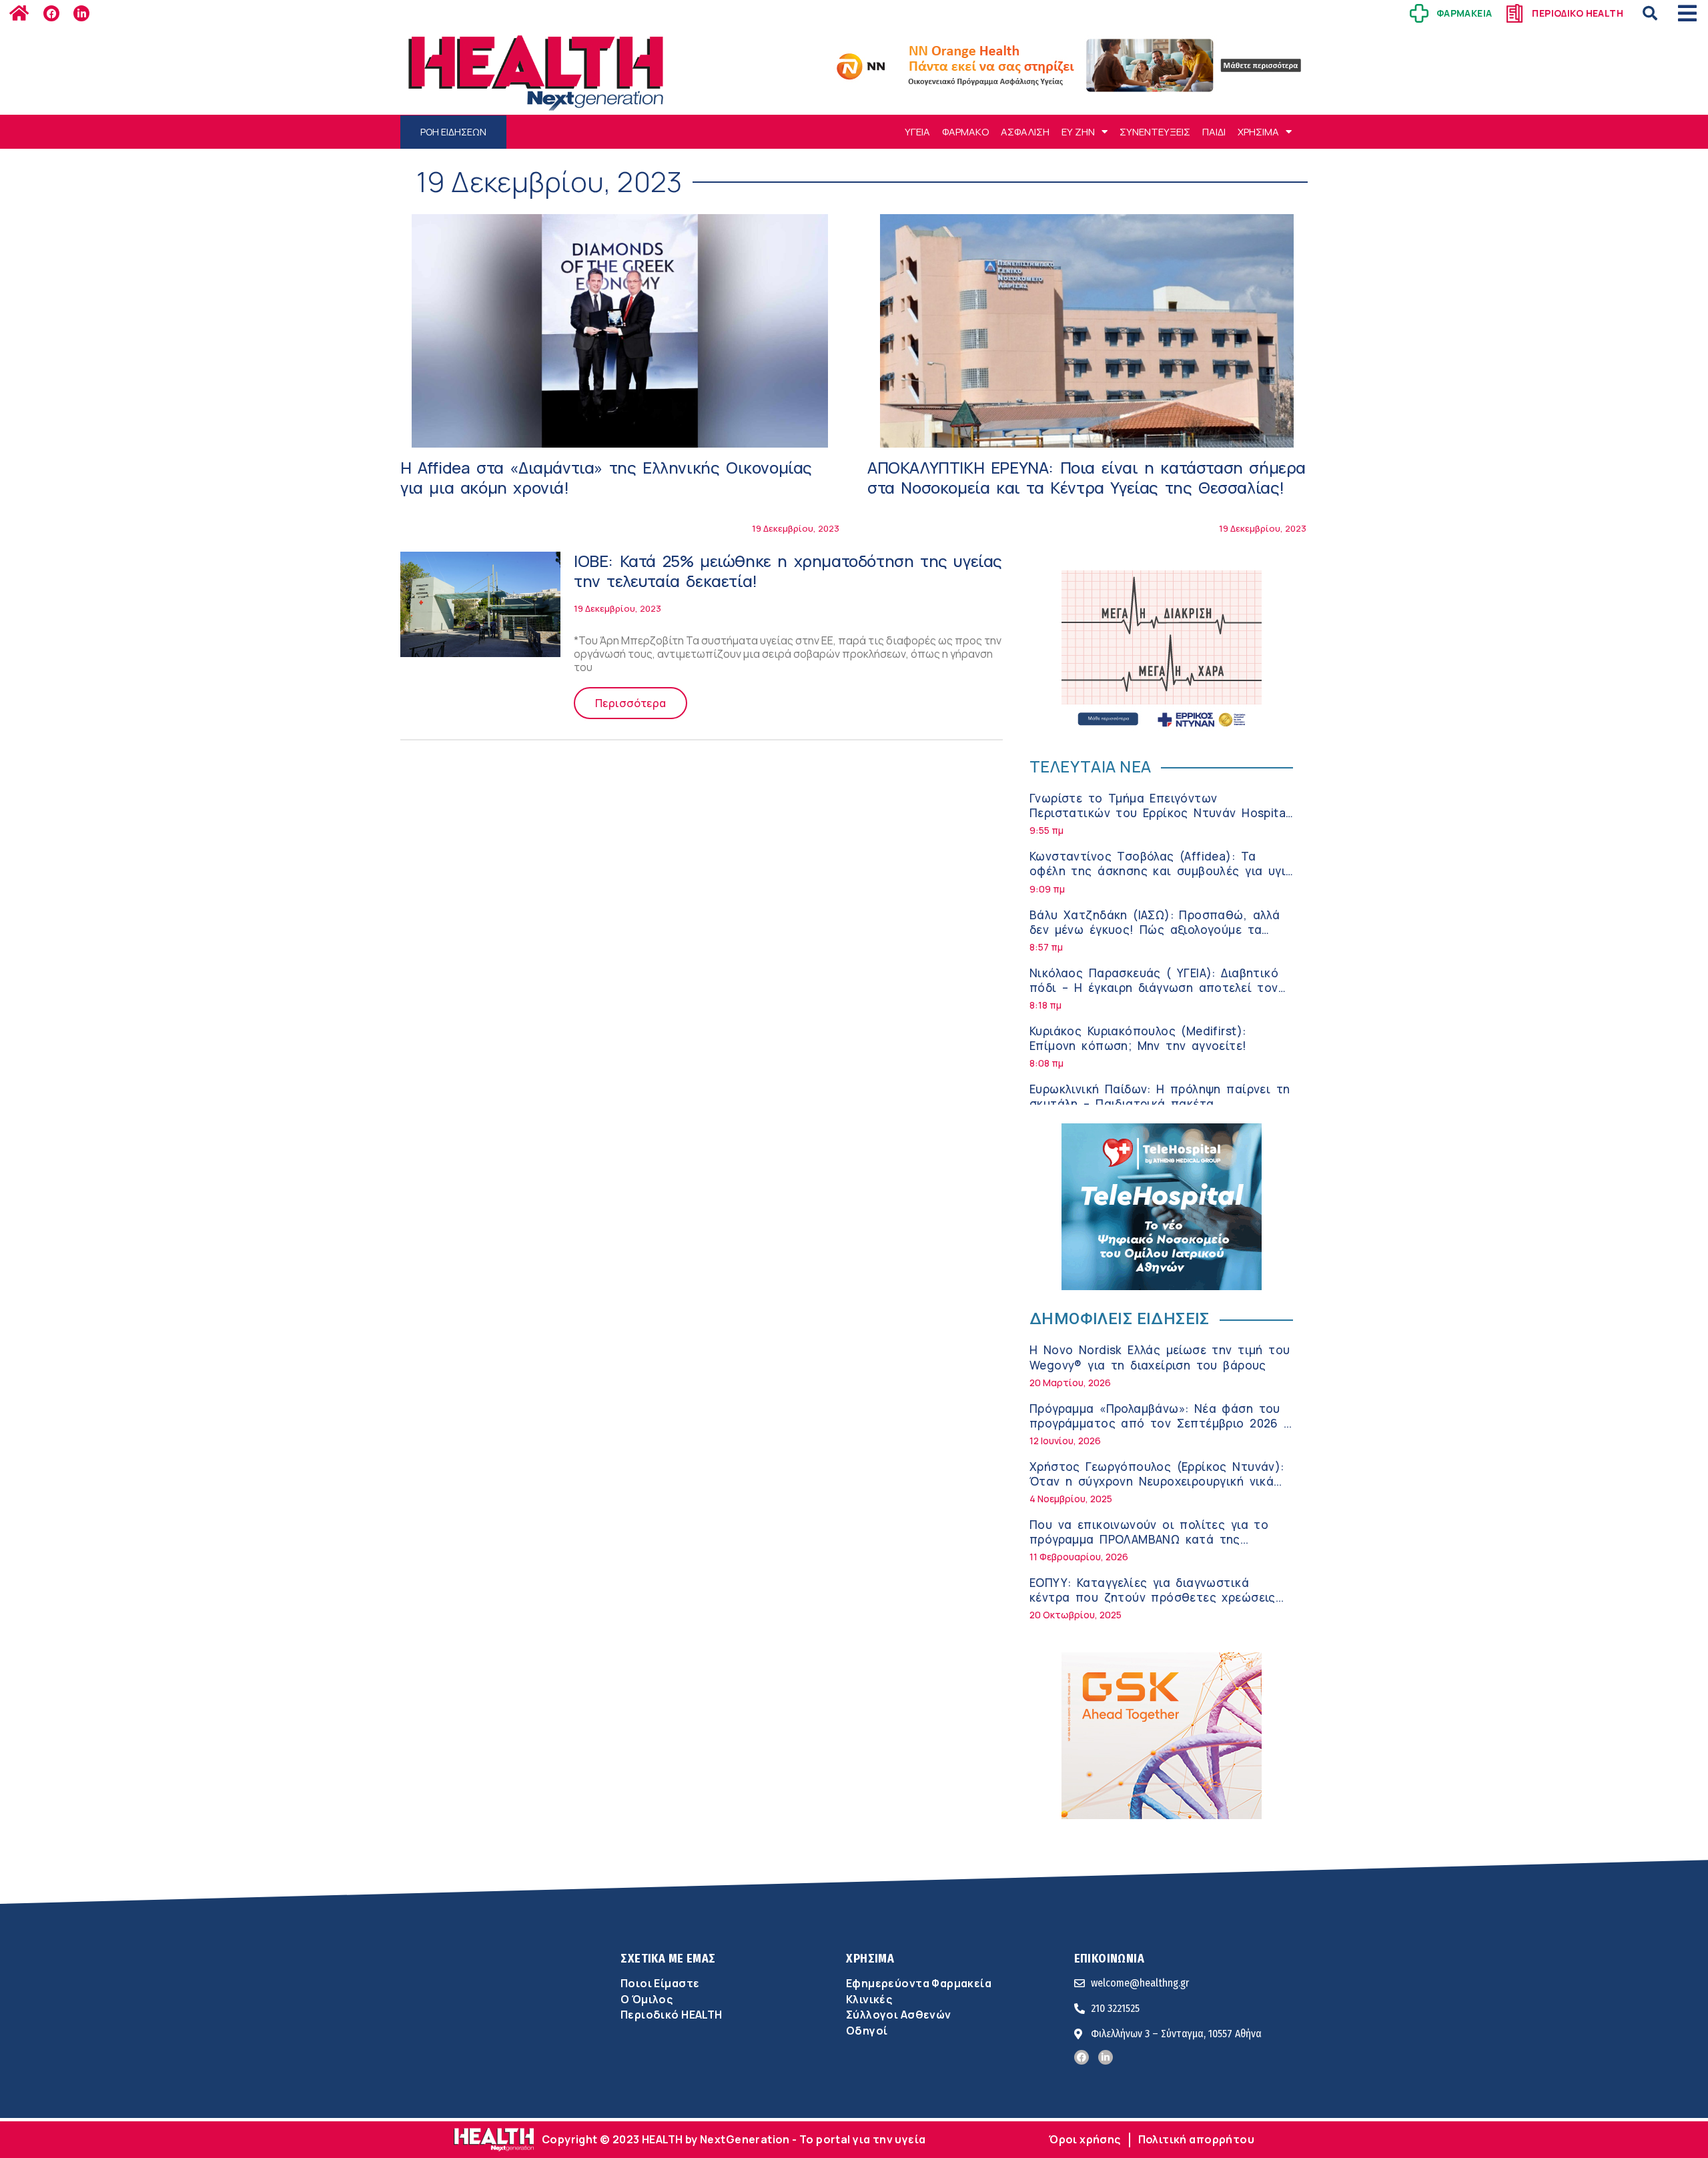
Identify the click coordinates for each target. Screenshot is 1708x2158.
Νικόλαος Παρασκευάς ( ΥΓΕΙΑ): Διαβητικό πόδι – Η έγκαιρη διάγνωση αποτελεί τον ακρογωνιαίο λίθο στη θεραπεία (1154, 988)
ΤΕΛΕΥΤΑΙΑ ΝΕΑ (1090, 766)
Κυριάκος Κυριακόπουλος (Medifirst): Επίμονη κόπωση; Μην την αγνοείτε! (1138, 1038)
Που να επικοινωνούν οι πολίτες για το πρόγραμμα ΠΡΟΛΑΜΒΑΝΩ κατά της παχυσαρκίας (1149, 1539)
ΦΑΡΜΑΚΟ (965, 132)
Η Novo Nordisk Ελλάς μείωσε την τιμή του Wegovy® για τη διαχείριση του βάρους (1160, 1357)
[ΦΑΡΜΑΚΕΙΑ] (1419, 13)
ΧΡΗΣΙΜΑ (1258, 132)
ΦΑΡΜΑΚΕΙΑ (1464, 13)
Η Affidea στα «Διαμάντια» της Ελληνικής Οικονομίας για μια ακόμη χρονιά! (606, 477)
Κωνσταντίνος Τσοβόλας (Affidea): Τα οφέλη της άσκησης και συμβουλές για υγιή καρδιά (1161, 871)
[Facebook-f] (51, 13)
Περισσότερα (630, 703)
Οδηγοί (867, 2031)
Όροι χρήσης (1085, 2139)
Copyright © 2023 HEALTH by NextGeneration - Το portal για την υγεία (734, 2139)
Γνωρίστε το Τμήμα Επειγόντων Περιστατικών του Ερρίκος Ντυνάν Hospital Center (1159, 813)
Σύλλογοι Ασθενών (899, 2015)
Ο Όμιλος (647, 1999)
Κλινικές (869, 1999)
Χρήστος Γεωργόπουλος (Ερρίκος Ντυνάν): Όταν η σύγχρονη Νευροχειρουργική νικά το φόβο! (1157, 1481)
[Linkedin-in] (81, 13)
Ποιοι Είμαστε (660, 1983)
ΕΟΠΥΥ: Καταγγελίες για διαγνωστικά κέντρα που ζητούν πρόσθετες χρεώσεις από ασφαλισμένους (1153, 1597)
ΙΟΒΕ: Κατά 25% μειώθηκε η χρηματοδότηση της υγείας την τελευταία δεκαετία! (788, 571)
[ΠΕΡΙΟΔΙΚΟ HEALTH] (1515, 13)
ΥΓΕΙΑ (917, 132)
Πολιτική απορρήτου (1196, 2139)
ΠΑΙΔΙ (1214, 132)
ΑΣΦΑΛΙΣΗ (1025, 132)
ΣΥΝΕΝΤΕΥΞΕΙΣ (1155, 132)
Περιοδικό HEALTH (672, 2015)
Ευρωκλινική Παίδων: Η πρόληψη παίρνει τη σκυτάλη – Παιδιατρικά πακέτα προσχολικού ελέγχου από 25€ (1160, 1104)
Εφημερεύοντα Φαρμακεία (919, 1983)
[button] (1650, 13)
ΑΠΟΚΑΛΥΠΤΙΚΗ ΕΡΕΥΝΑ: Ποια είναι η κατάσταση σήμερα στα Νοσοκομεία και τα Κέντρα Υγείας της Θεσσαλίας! (1087, 477)
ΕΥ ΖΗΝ (1078, 132)
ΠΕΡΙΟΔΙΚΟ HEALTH (1578, 13)
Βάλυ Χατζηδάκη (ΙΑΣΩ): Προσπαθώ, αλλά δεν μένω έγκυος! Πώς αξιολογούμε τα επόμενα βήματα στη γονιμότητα (1155, 930)
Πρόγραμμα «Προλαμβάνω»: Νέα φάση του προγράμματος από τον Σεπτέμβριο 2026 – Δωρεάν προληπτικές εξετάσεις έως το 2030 (1160, 1431)
